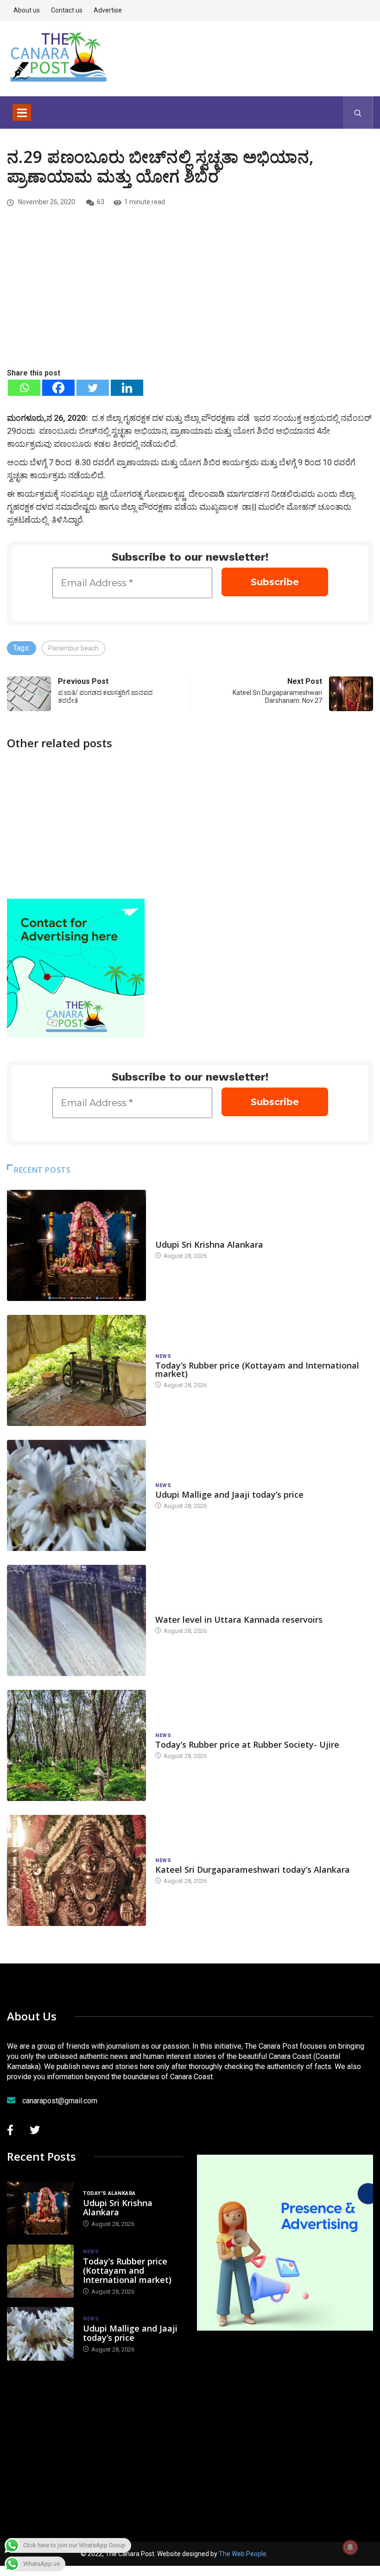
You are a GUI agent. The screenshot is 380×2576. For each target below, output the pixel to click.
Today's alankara (181, 1235)
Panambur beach (73, 648)
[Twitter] (93, 388)
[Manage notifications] (350, 2547)
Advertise (108, 10)
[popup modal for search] (358, 113)
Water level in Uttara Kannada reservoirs (239, 1619)
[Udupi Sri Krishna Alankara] (76, 1245)
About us (27, 10)
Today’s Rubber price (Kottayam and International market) (257, 1369)
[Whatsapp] (24, 388)
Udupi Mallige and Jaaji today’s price (229, 1494)
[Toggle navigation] (22, 113)
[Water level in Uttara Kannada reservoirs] (76, 1620)
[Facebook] (58, 388)
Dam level (170, 1610)
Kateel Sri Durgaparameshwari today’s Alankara (253, 1869)
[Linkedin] (127, 388)
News (163, 1356)
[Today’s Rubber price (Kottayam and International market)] (76, 1370)
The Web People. (243, 2554)
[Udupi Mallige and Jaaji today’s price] (76, 1495)
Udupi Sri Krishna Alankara (209, 1244)
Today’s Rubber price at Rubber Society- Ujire (247, 1744)
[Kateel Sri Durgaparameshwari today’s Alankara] (76, 1870)
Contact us (67, 10)
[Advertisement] (190, 298)
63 (101, 202)
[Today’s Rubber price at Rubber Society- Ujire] (76, 1745)
